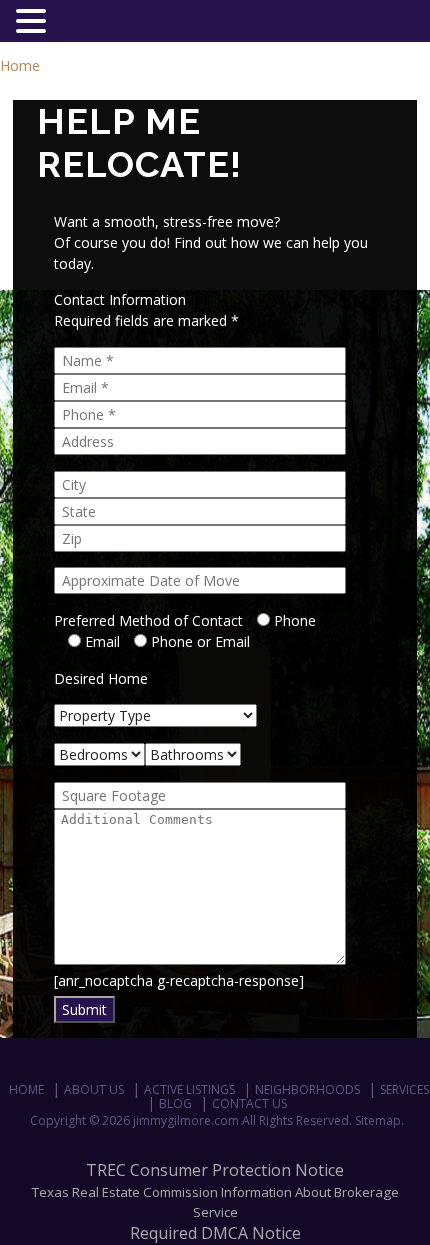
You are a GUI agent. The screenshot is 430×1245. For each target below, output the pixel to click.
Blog (175, 1103)
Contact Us (249, 1103)
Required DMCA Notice (215, 1233)
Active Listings (189, 1089)
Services (404, 1089)
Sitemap (378, 1120)
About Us (94, 1089)
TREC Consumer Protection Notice (215, 1170)
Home (20, 65)
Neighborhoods (307, 1089)
